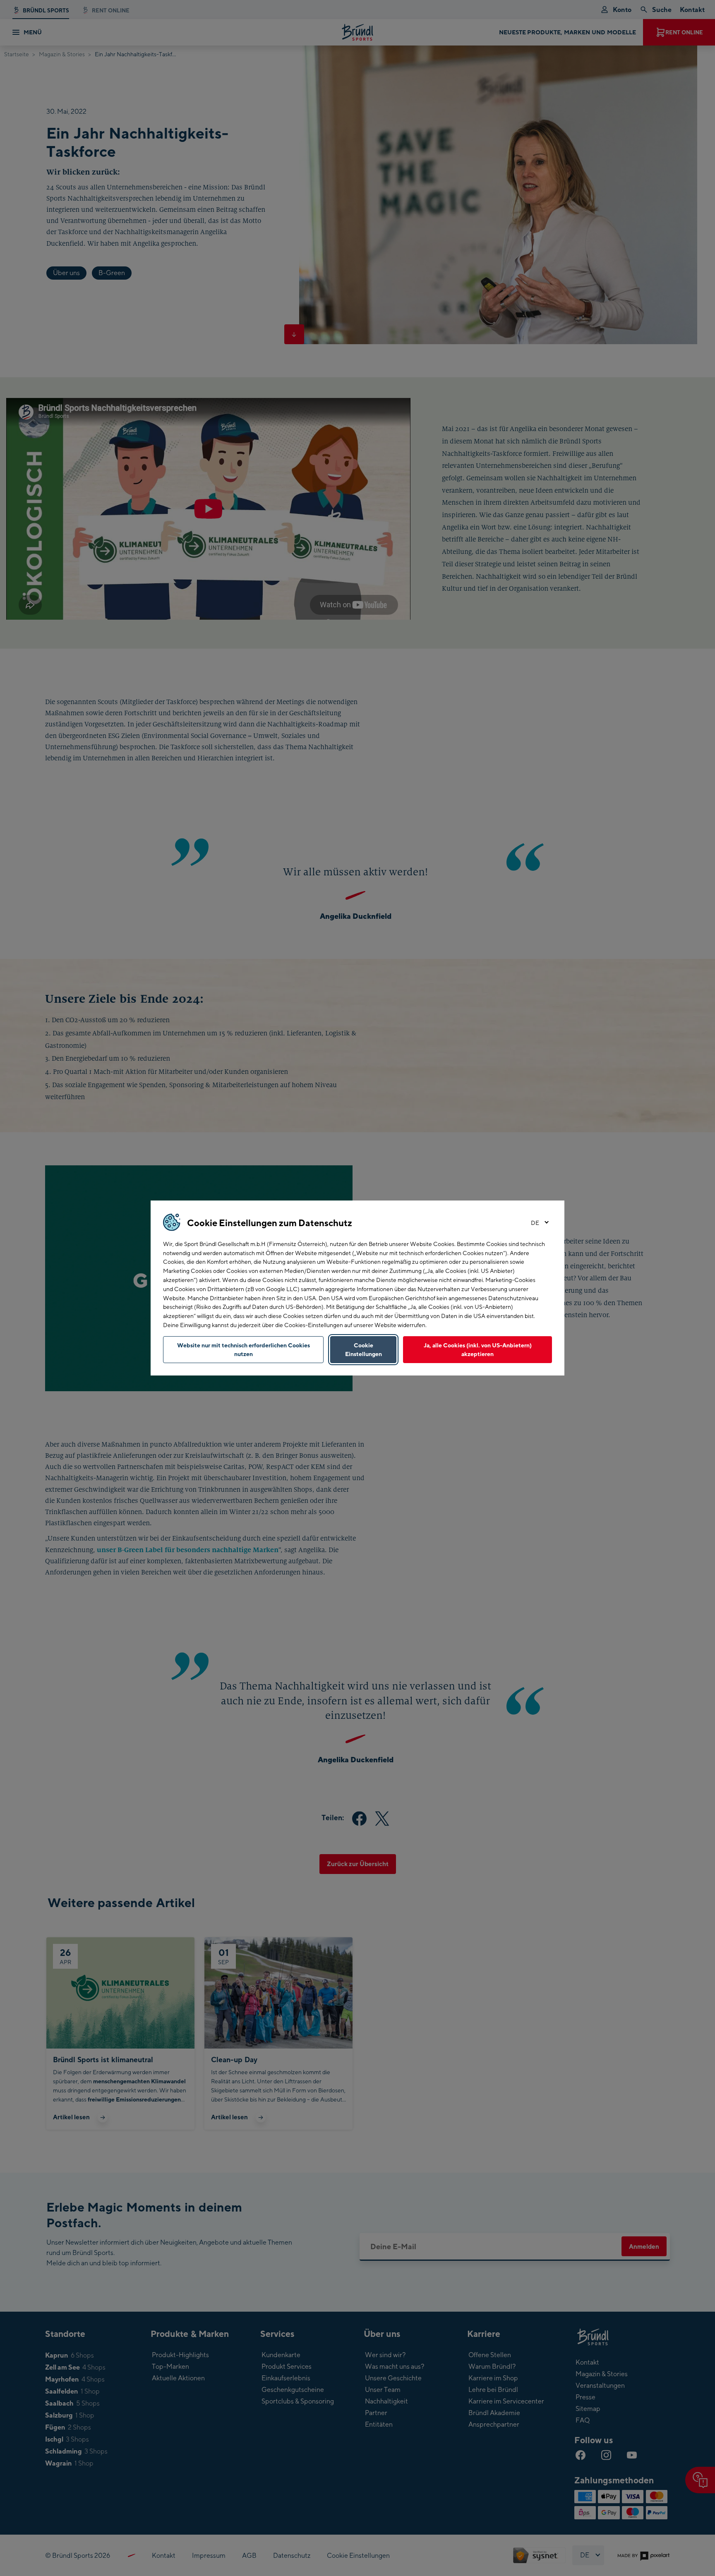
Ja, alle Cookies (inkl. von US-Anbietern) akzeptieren (478, 1350)
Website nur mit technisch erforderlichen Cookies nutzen (244, 1350)
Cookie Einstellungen (363, 1350)
